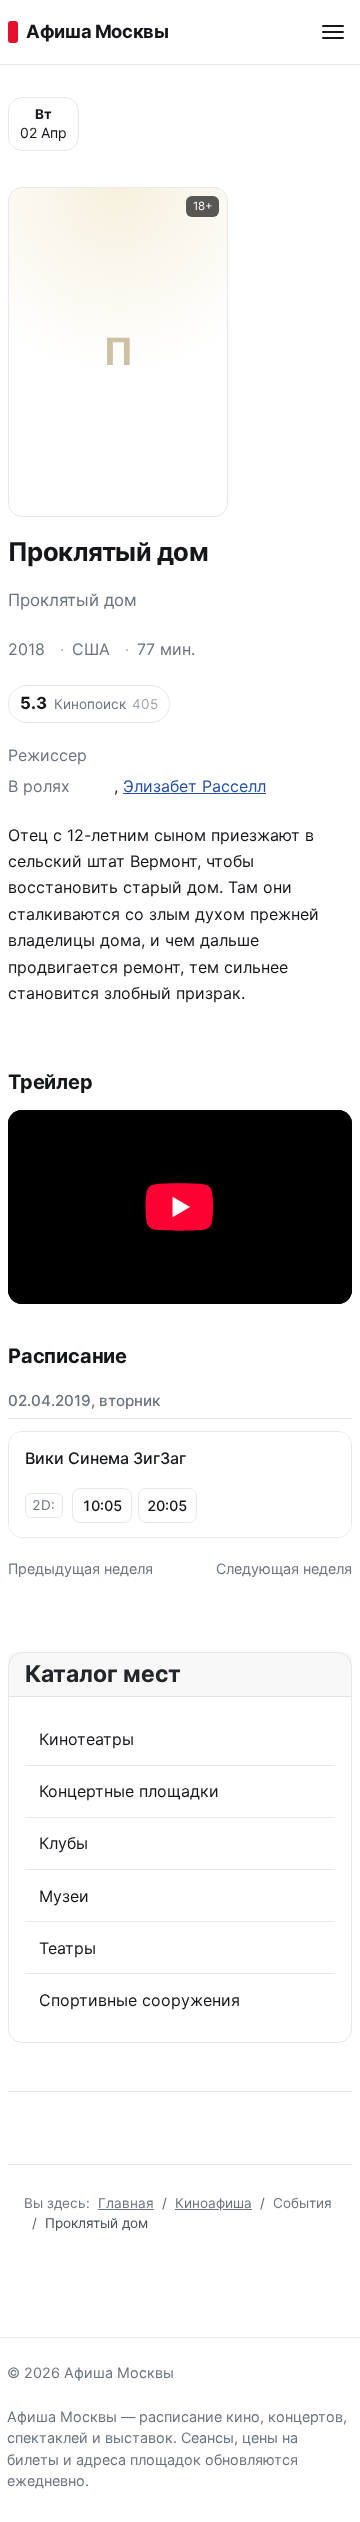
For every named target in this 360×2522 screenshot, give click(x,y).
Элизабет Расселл (194, 786)
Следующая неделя (284, 1568)
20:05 (167, 1505)
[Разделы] (333, 32)
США (91, 649)
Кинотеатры (86, 1739)
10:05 (102, 1505)
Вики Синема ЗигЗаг (105, 1458)
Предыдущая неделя (80, 1568)
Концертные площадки (129, 1791)
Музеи (64, 1896)
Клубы (63, 1843)
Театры (67, 1948)
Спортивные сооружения (139, 2000)
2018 (26, 649)
